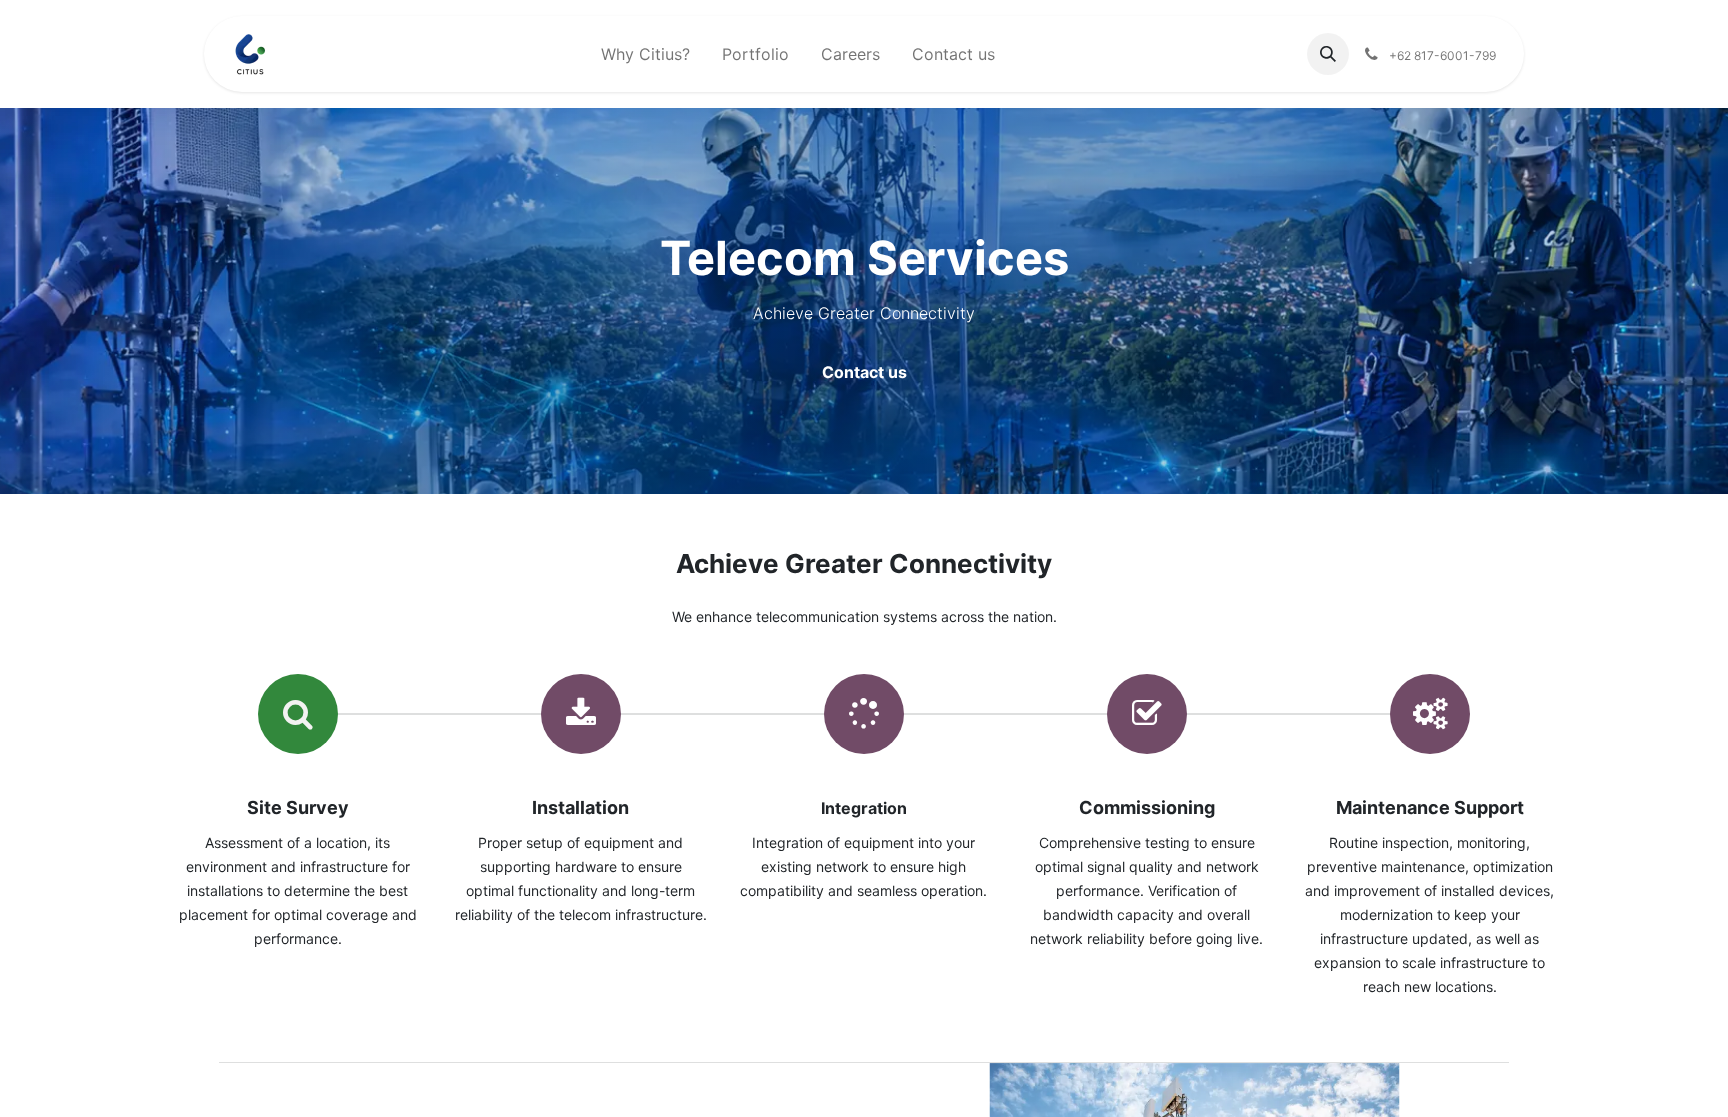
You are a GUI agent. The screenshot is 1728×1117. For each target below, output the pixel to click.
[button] (1328, 54)
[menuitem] (645, 54)
